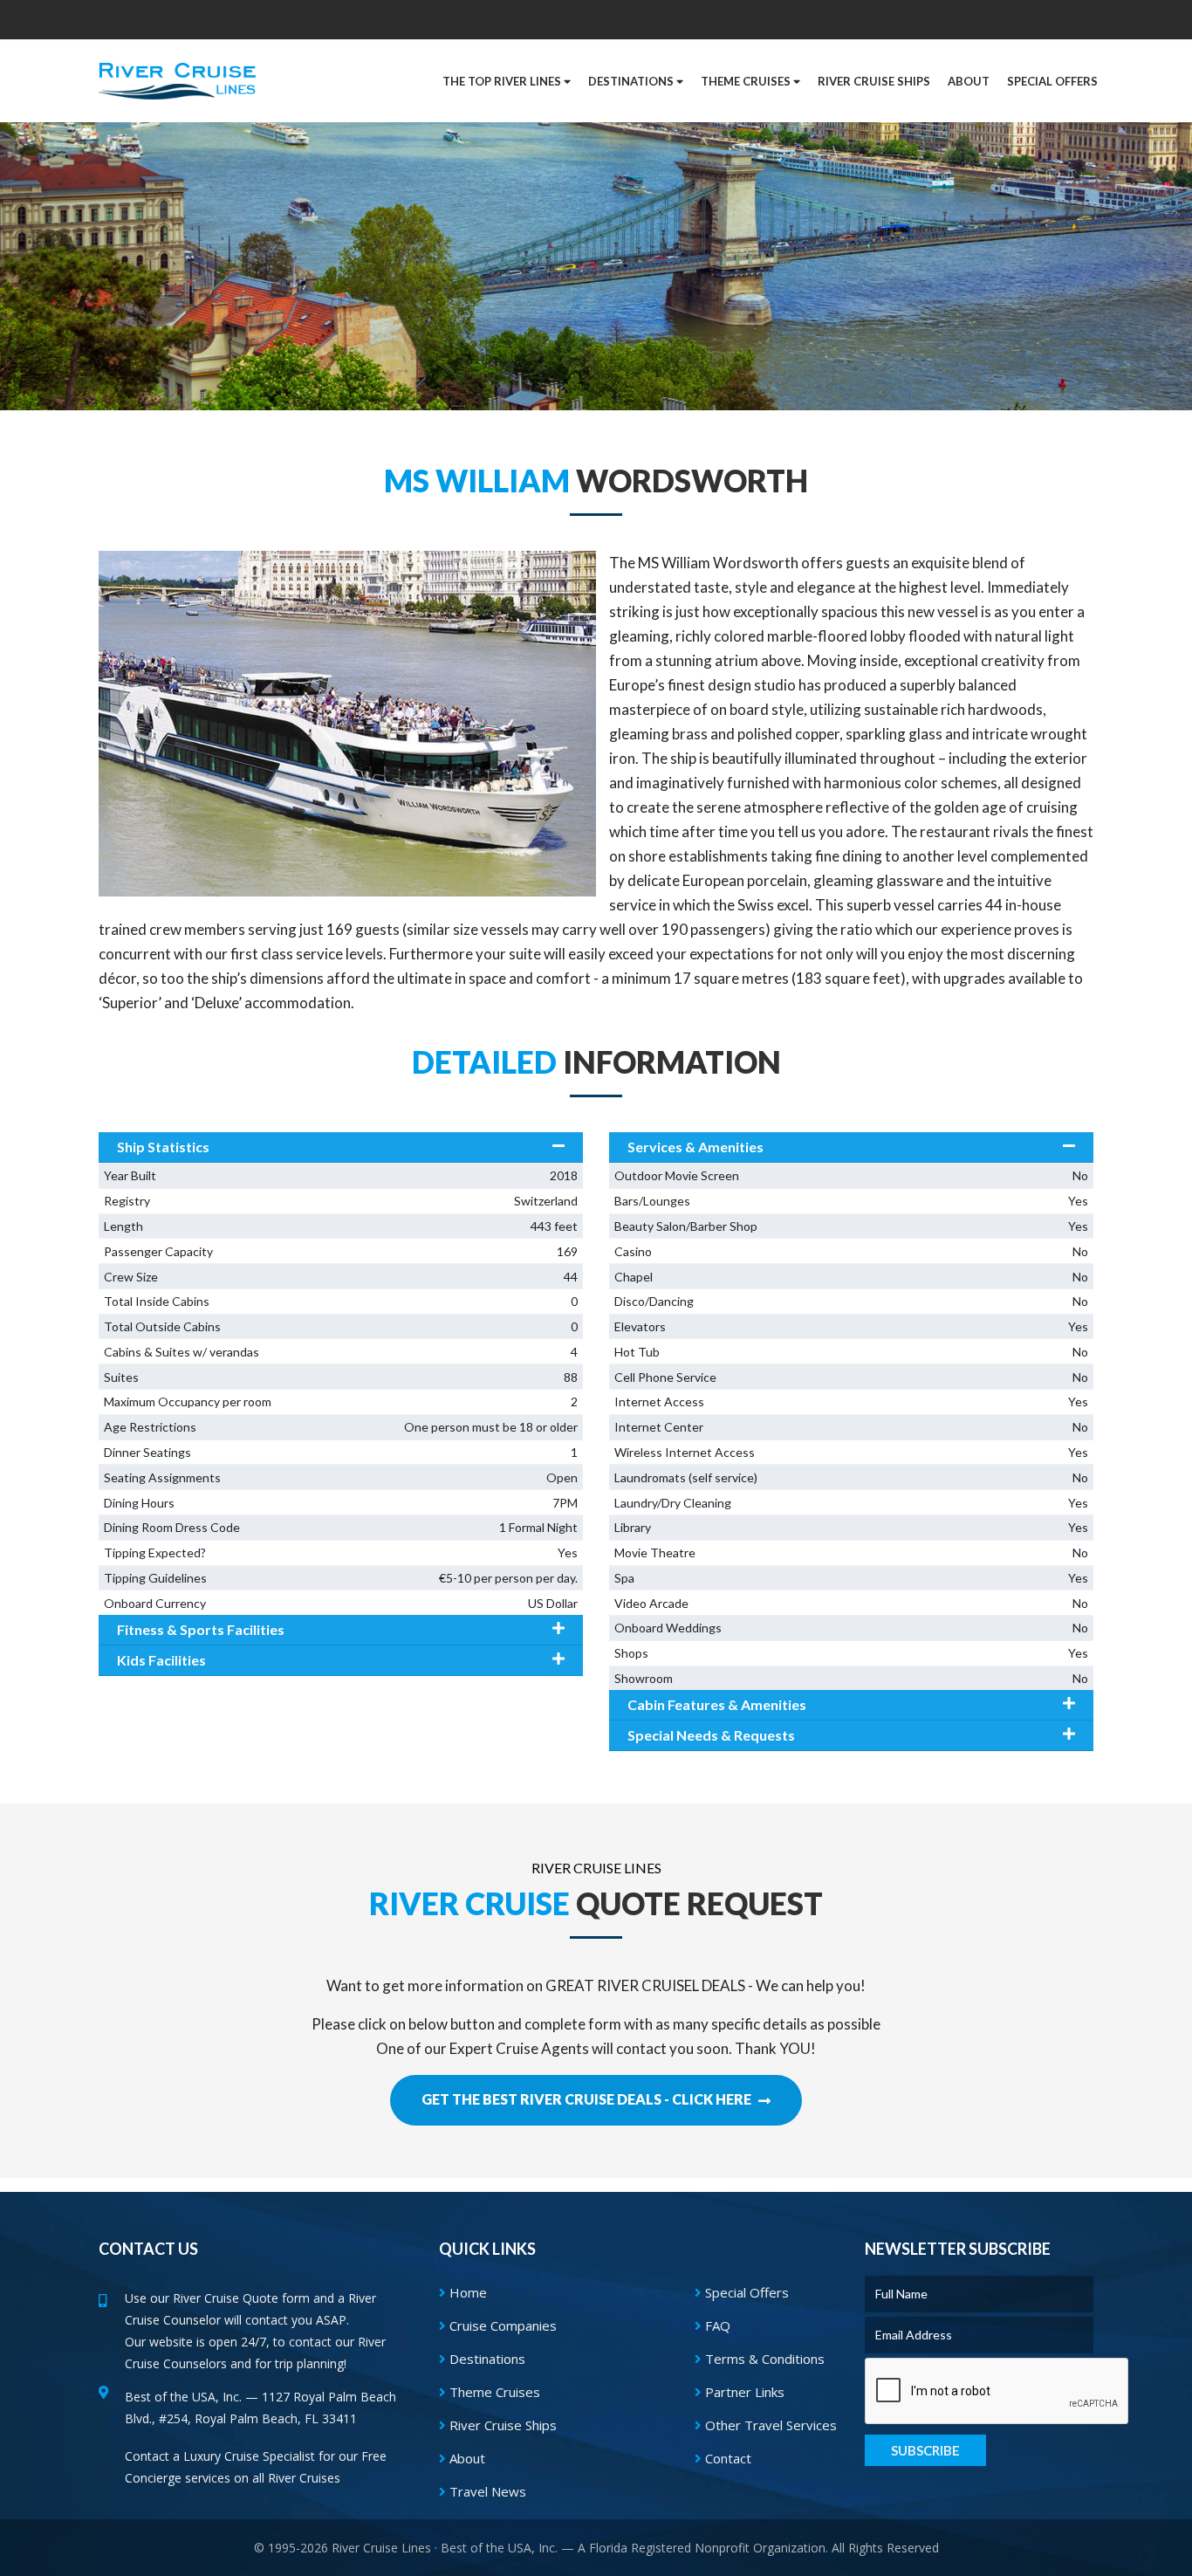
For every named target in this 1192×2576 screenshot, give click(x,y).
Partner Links (743, 2392)
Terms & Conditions (763, 2359)
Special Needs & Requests (711, 1735)
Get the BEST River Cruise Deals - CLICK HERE (588, 2099)
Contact (726, 2458)
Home (466, 2292)
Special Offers (745, 2292)
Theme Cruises (493, 2392)
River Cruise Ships (874, 81)
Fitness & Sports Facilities (201, 1629)
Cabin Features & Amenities (717, 1704)
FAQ (716, 2325)
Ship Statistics (163, 1147)
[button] (1052, 81)
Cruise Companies (501, 2325)
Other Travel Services (769, 2425)
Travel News (486, 2491)
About (466, 2458)
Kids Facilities (161, 1660)
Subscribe (925, 2450)
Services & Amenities (695, 1147)
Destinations (486, 2359)
